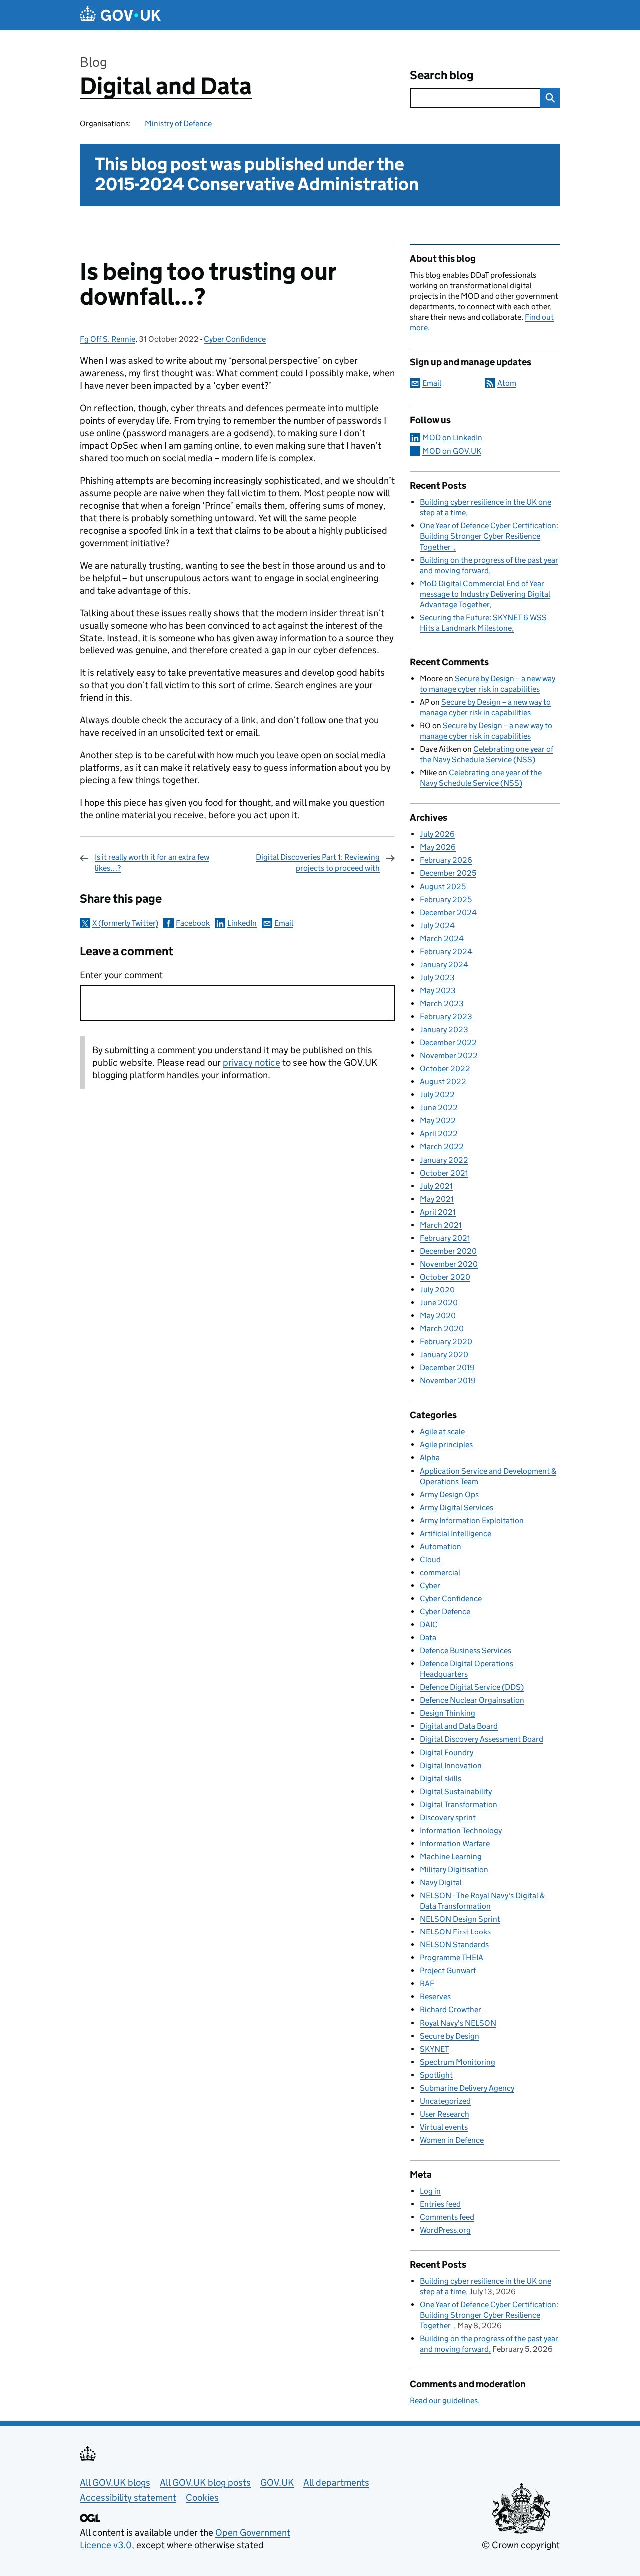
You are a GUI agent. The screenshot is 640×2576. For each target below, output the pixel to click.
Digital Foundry (447, 1752)
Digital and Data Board (459, 1726)
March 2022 (442, 1146)
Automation (441, 1547)
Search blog (442, 75)
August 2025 (443, 887)
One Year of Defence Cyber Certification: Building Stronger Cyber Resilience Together (489, 536)
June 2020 (439, 1303)
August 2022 (443, 1081)
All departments (336, 2482)
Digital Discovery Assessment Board (482, 1739)
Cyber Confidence (235, 339)
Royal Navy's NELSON (458, 2023)
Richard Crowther (451, 2010)
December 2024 (448, 913)
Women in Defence (452, 2140)
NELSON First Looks (455, 1932)
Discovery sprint (448, 1817)
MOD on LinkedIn (452, 437)
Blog (94, 62)
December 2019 (447, 1368)
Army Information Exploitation (472, 1521)
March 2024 (442, 939)
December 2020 (448, 1251)
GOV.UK (277, 2482)
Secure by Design (450, 2036)
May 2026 (438, 847)
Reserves (435, 1997)
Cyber (430, 1586)
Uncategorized (445, 2101)
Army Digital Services (457, 1508)
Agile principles (446, 1445)
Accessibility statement (128, 2497)
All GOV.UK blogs (115, 2482)
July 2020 (437, 1290)
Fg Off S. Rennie (108, 339)
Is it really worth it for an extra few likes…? (152, 863)
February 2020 (446, 1342)
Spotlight (436, 2075)
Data (428, 1637)
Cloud (430, 1560)
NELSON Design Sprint (460, 1919)
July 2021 (436, 1186)
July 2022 (437, 1094)
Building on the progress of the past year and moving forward (489, 2344)
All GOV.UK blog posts (205, 2482)
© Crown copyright (521, 2545)
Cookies (202, 2497)
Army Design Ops (449, 1495)
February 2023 (446, 1016)
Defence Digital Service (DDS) (472, 1687)
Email (284, 923)
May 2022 (438, 1120)
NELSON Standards (454, 1945)
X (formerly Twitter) (125, 923)
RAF (427, 1984)
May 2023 (438, 990)
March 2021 (441, 1225)
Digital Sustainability (456, 1791)
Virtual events (444, 2127)
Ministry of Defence (178, 124)
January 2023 (444, 1029)
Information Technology (461, 1830)
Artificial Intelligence (456, 1534)
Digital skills (441, 1778)
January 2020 (444, 1355)
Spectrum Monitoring (458, 2062)
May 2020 (438, 1316)
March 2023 (442, 1003)
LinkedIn (242, 923)
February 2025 (446, 900)
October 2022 (445, 1068)
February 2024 (446, 952)
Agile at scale (442, 1432)
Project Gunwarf (448, 1971)
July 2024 (437, 926)
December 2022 (448, 1042)
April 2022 (439, 1133)
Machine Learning (451, 1856)
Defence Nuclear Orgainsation (472, 1700)
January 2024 (444, 965)
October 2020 (445, 1277)
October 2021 (444, 1173)
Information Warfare (455, 1843)
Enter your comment (121, 975)
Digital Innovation (451, 1765)
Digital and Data (166, 86)
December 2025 (448, 873)
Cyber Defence (445, 1611)
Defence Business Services (466, 1650)
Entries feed (440, 2204)
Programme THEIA (452, 1958)
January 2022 (444, 1160)
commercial (440, 1573)
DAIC (429, 1624)
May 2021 (437, 1199)
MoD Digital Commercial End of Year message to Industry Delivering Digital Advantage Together (485, 594)
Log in (430, 2191)
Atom (507, 383)
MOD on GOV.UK (452, 451)
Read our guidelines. (445, 2400)
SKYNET (434, 2049)
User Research (445, 2114)
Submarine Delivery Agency (467, 2088)
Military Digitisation (454, 1869)
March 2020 (442, 1329)
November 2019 (448, 1381)
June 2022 (439, 1107)
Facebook (193, 923)
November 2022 (449, 1055)
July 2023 (437, 977)
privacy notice (252, 1062)
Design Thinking (448, 1713)
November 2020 (449, 1264)
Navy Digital (441, 1882)
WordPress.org (445, 2230)
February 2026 (446, 860)
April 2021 (438, 1212)
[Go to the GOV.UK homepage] (120, 15)
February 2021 (445, 1238)
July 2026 (437, 834)
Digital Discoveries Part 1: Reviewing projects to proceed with (318, 863)
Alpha (430, 1458)
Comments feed (447, 2217)
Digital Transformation (459, 1804)
